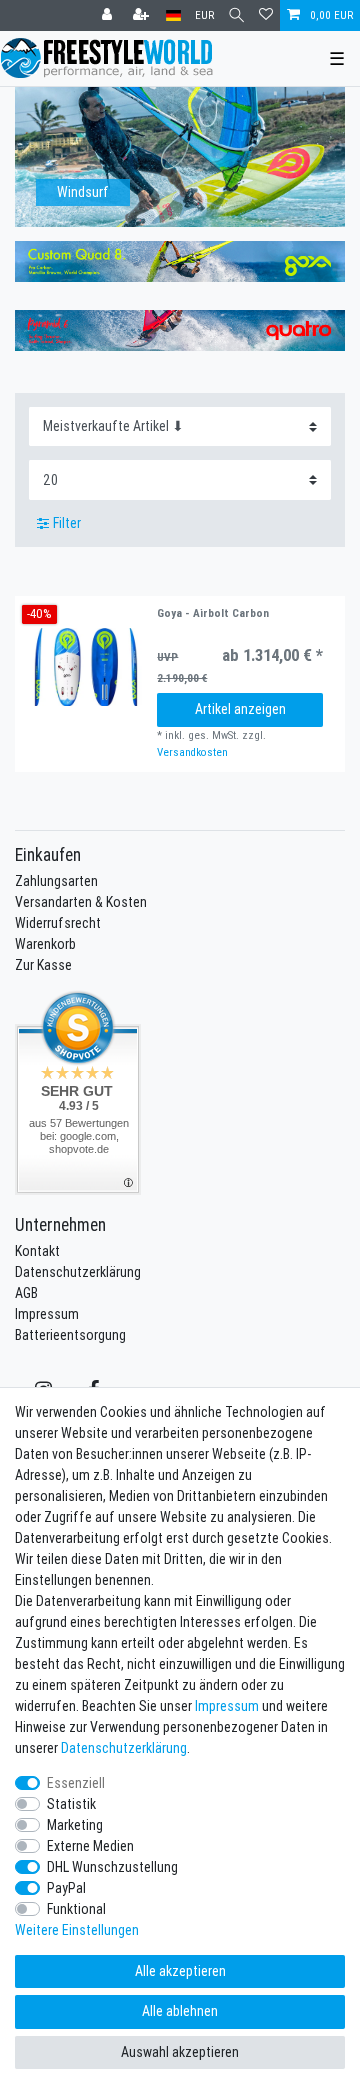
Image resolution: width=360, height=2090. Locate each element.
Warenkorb (45, 944)
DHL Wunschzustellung (112, 1867)
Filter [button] (67, 523)
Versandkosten (192, 752)
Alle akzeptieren (180, 1971)
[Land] (173, 15)
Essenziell (76, 1783)
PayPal (66, 1888)
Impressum (47, 1314)
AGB (26, 1293)
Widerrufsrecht (58, 923)
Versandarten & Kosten (81, 902)
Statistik (71, 1804)
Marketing (75, 1825)
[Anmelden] (109, 15)
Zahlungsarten (56, 881)
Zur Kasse (43, 965)
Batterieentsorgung (70, 1335)
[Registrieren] (143, 15)
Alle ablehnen (180, 2011)
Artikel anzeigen (240, 709)
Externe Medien (90, 1846)
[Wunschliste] (266, 15)
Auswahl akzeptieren (180, 2052)
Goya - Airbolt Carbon (213, 613)
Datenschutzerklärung (78, 1272)
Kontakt (37, 1251)
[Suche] (236, 15)
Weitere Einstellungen (77, 1930)
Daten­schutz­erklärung (124, 1748)
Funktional (76, 1909)
